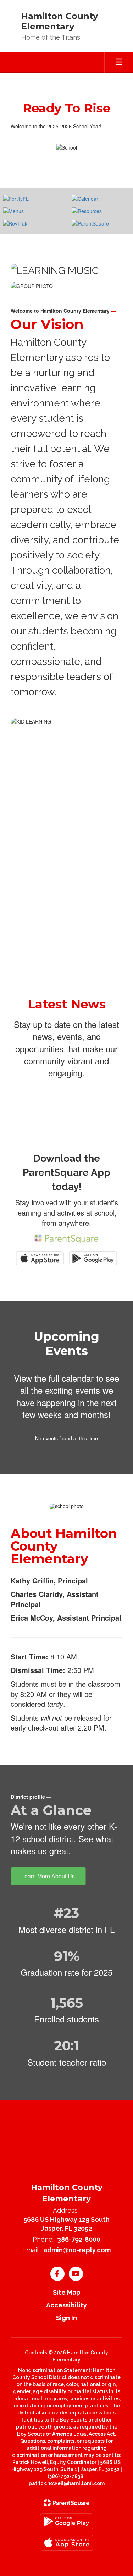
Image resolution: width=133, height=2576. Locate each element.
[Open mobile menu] (119, 63)
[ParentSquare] (66, 2503)
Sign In (66, 2318)
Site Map (67, 2292)
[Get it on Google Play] (67, 2521)
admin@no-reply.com (77, 2250)
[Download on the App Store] (67, 2543)
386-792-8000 (79, 2239)
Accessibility (66, 2305)
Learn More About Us (48, 1876)
